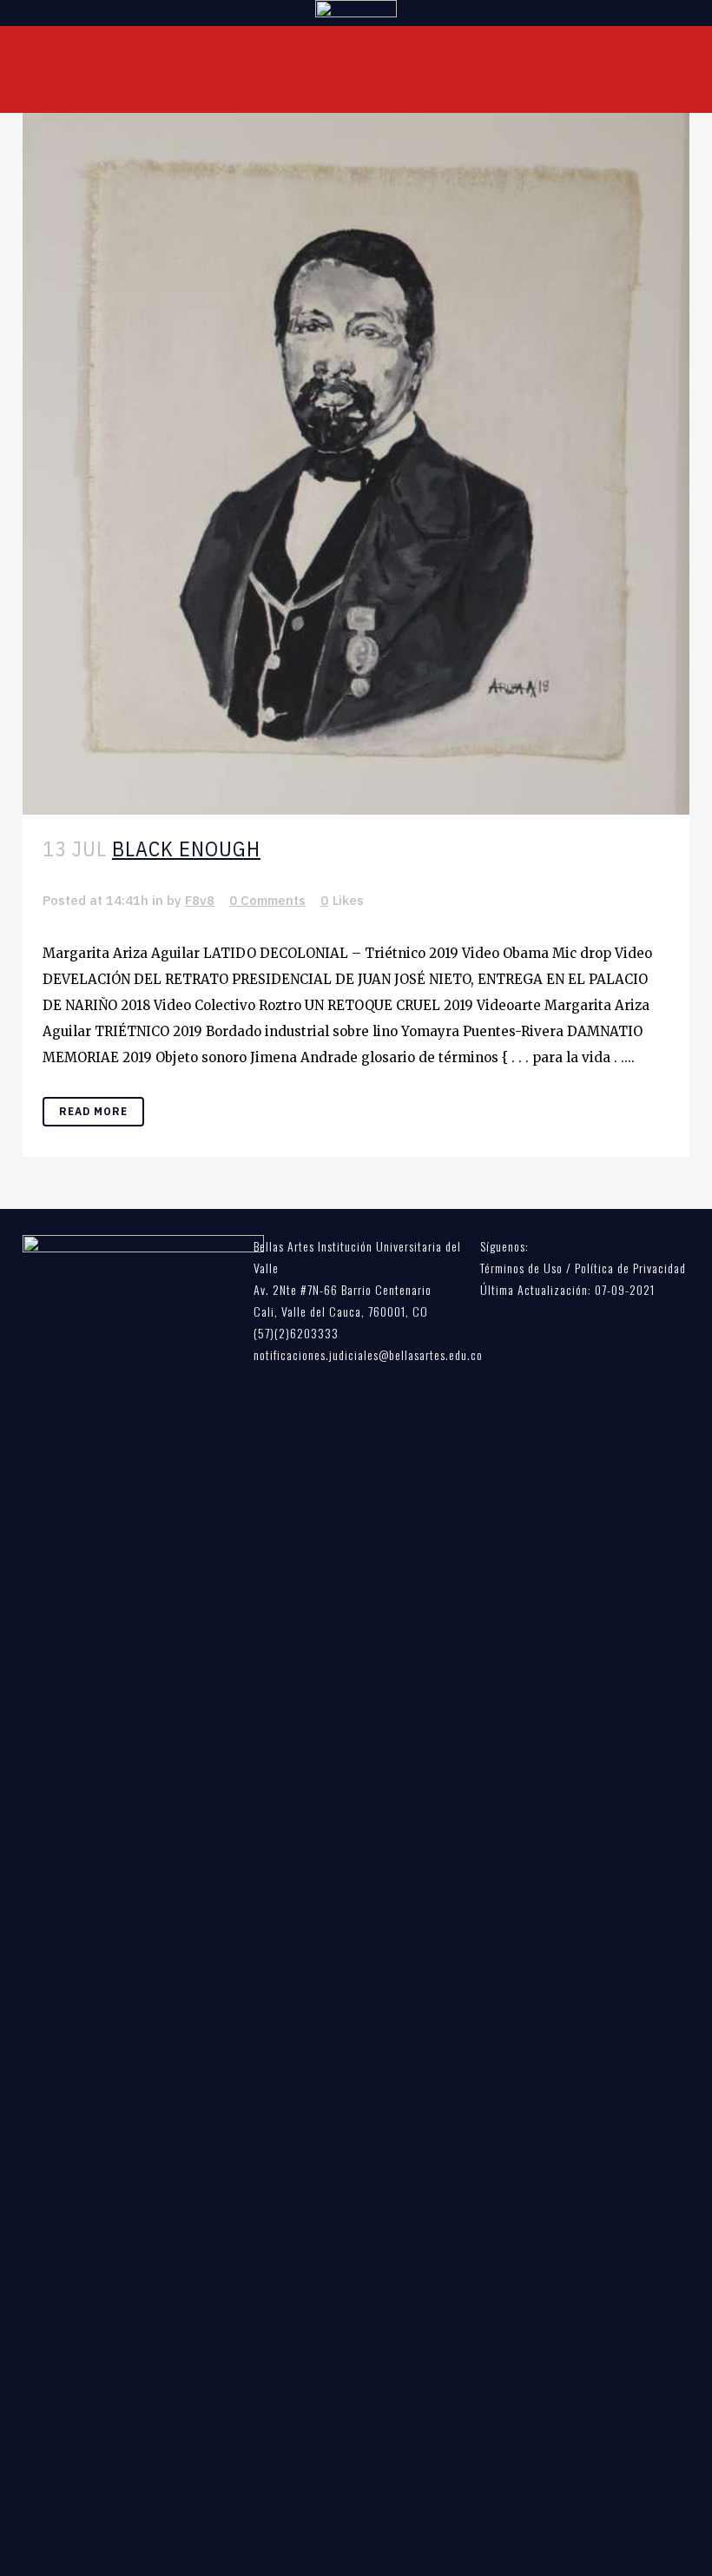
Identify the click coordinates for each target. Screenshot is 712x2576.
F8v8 (200, 900)
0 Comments (267, 900)
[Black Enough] (356, 464)
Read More (93, 1111)
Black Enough (186, 849)
